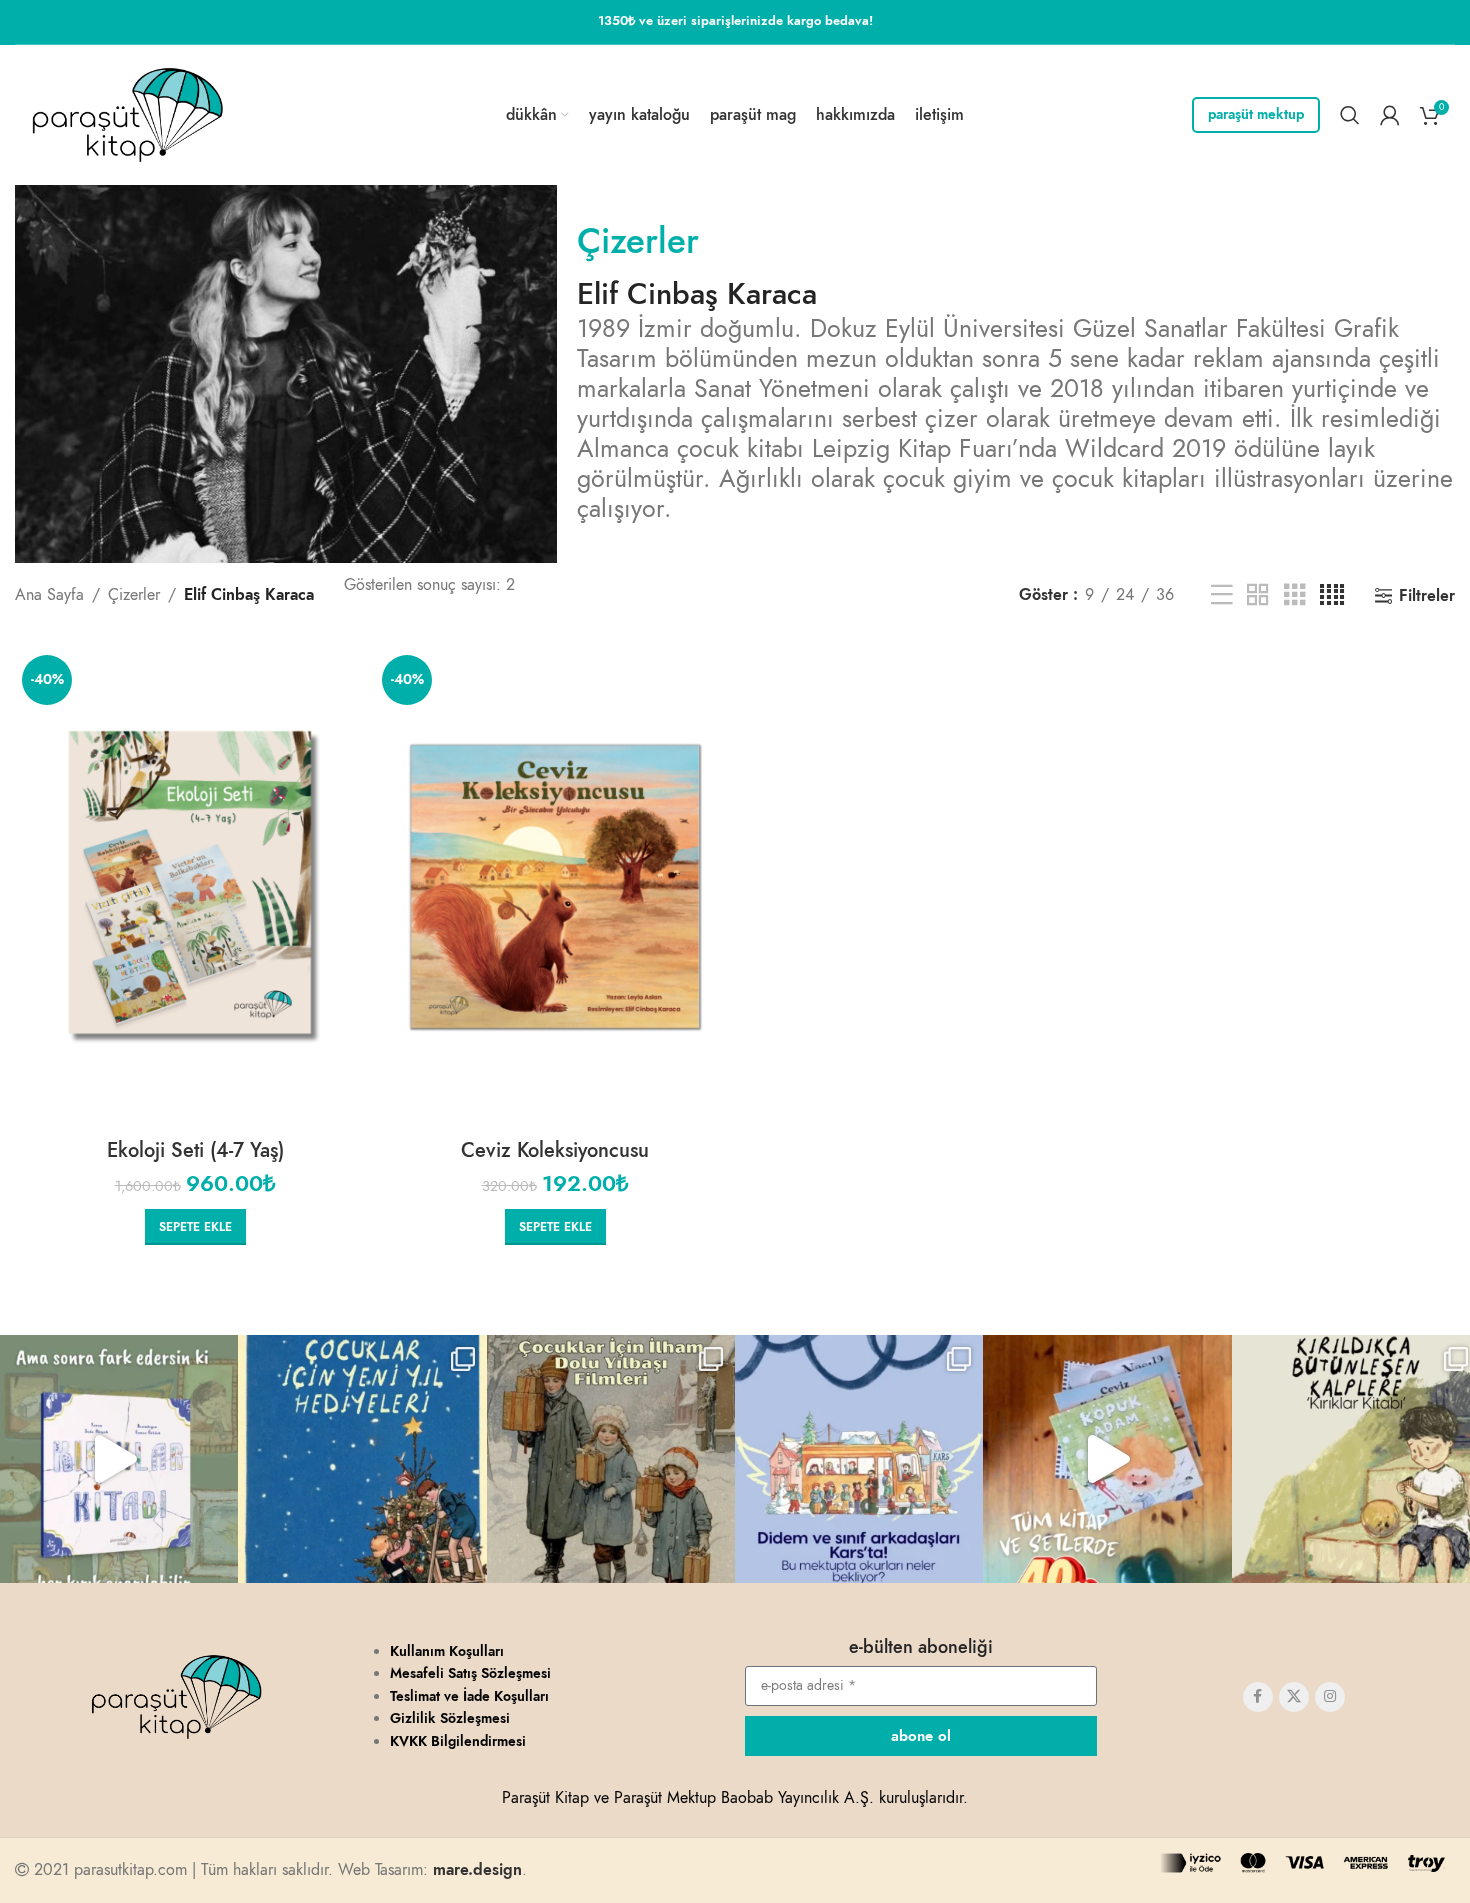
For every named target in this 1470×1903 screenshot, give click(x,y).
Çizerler (638, 241)
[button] (195, 1227)
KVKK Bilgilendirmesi (458, 1741)
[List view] (1222, 595)
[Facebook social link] (1258, 1697)
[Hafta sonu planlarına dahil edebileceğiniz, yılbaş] (611, 1459)
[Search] (1350, 115)
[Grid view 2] (1258, 595)
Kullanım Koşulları (447, 1651)
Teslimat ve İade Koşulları (469, 1696)
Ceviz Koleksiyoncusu (555, 1150)
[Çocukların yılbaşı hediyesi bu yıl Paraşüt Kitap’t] (1107, 1459)
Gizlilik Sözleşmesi (450, 1718)
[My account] (1390, 115)
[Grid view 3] (1295, 595)
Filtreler (1427, 595)
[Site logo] (127, 114)
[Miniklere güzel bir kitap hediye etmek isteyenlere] (362, 1459)
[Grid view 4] (1332, 595)
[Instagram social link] (1330, 1697)
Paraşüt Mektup (1256, 114)
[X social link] (1294, 1697)
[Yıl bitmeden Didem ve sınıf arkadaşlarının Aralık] (859, 1459)
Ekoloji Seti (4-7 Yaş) (195, 1150)
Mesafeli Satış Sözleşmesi (470, 1673)
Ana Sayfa (49, 595)
